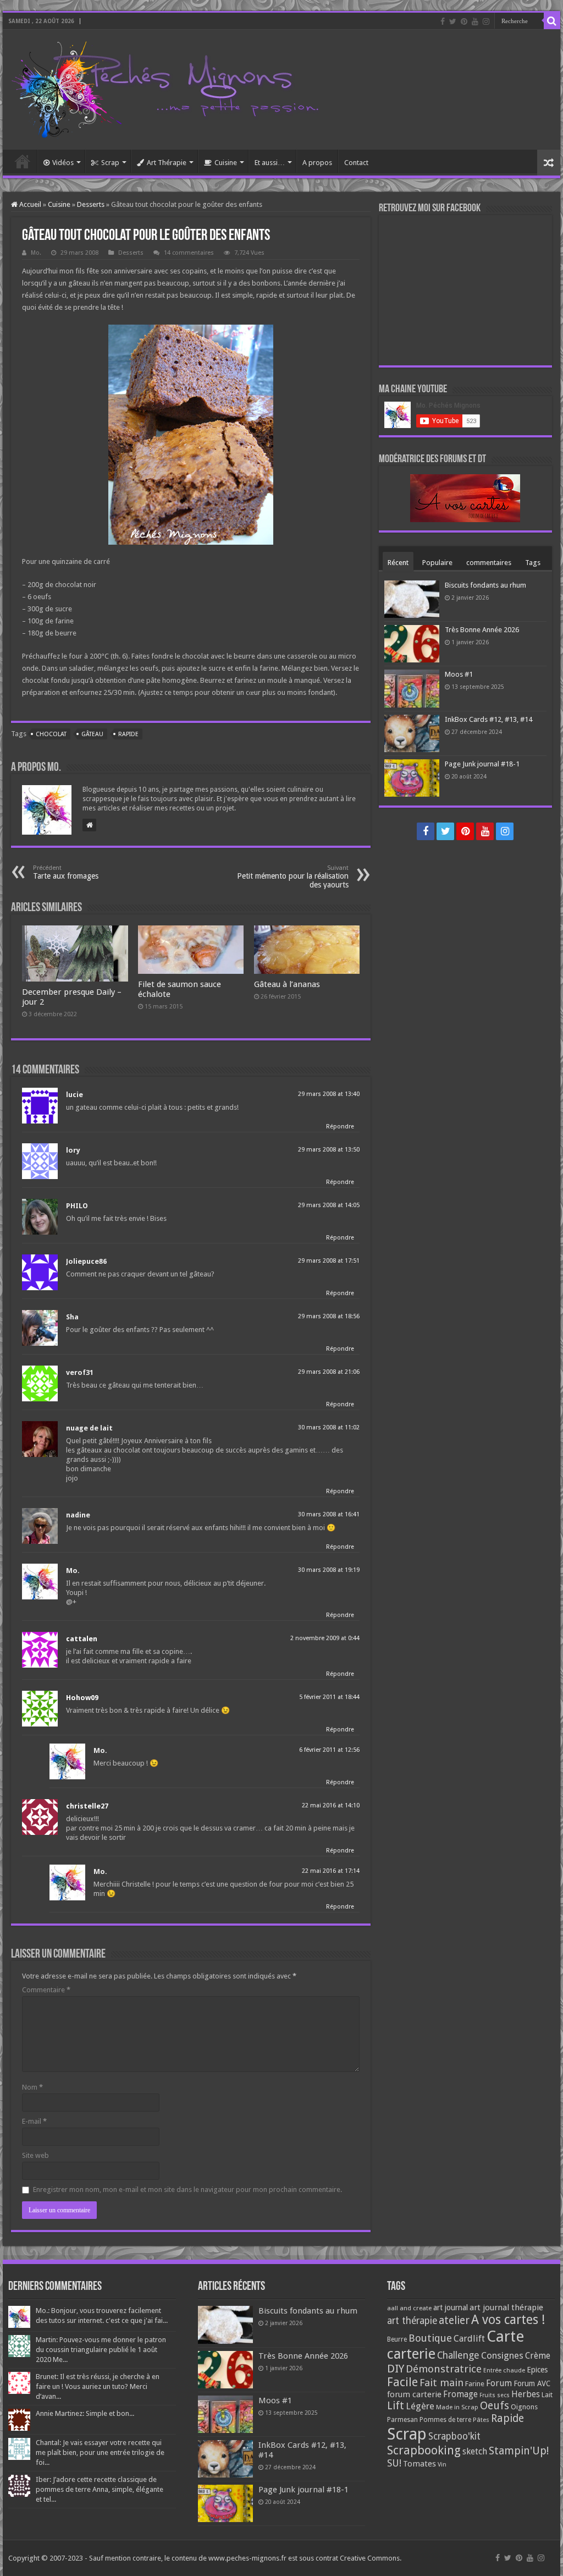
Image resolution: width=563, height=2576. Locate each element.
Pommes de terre (445, 2420)
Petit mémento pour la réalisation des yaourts (293, 877)
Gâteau (92, 734)
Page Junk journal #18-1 (482, 764)
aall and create (409, 2308)
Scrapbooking (424, 2450)
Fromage (460, 2394)
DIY (396, 2369)
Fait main (441, 2383)
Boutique (430, 2338)
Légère (420, 2406)
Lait (547, 2395)
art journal (451, 2308)
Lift (396, 2406)
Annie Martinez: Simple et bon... (85, 2413)
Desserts (91, 204)
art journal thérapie (506, 2308)
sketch (475, 2451)
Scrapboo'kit (454, 2436)
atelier (454, 2320)
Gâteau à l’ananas (287, 984)
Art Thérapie (167, 163)
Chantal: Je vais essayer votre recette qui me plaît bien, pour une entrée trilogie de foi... (100, 2452)
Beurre (397, 2339)
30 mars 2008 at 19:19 (329, 1570)
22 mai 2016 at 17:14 (331, 1871)
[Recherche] (552, 21)
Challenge (458, 2355)
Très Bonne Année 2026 (482, 630)
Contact (356, 163)
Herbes (526, 2394)
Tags (533, 563)
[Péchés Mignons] (165, 87)
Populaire (437, 563)
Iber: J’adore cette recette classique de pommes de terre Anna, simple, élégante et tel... (100, 2489)
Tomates (420, 2464)
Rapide (128, 734)
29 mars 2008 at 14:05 (329, 1205)
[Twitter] (453, 21)
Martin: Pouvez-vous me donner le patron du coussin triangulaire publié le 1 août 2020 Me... (101, 2350)
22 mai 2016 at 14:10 (331, 1805)
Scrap (110, 163)
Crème (538, 2356)
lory (73, 1150)
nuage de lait (89, 1428)
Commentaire (46, 1990)
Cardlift (469, 2339)
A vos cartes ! (508, 2320)
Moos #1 (459, 674)
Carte (505, 2336)
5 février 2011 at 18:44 (329, 1697)
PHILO (77, 1206)
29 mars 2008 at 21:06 (329, 1372)
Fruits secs (495, 2395)
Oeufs (495, 2406)
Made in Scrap (457, 2407)
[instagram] (486, 21)
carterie (411, 2354)
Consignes (502, 2355)
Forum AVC (532, 2383)
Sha (72, 1317)
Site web (35, 2155)
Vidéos (63, 163)
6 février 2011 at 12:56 (329, 1750)
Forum (499, 2383)
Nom (32, 2087)
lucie (74, 1095)
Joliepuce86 (86, 1261)
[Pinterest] (464, 21)
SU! (394, 2463)
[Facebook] (443, 21)
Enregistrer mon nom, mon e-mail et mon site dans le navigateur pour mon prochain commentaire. (187, 2189)
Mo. (36, 253)
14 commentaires (189, 253)
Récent (398, 563)
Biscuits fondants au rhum (485, 585)
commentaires (489, 563)
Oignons (524, 2407)
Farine (475, 2384)
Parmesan (402, 2420)
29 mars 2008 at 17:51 (329, 1261)
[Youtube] (475, 21)
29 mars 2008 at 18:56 (329, 1316)
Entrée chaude (504, 2370)
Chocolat (51, 734)
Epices (537, 2370)
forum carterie (414, 2394)
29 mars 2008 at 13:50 (329, 1150)
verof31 (80, 1372)
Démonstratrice (444, 2369)
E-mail (34, 2121)
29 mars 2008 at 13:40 (329, 1094)
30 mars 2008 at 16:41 (329, 1514)
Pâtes (481, 2420)
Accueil (23, 161)
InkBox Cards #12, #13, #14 (489, 719)
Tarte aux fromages (66, 872)
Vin (442, 2465)
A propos (317, 163)
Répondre (340, 1127)
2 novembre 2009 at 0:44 (325, 1638)
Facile (402, 2382)
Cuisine (226, 163)
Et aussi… (270, 163)
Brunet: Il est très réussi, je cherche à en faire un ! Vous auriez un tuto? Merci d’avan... (98, 2386)
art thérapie (412, 2321)
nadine (78, 1515)
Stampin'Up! (519, 2451)
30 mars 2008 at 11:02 (329, 1427)
